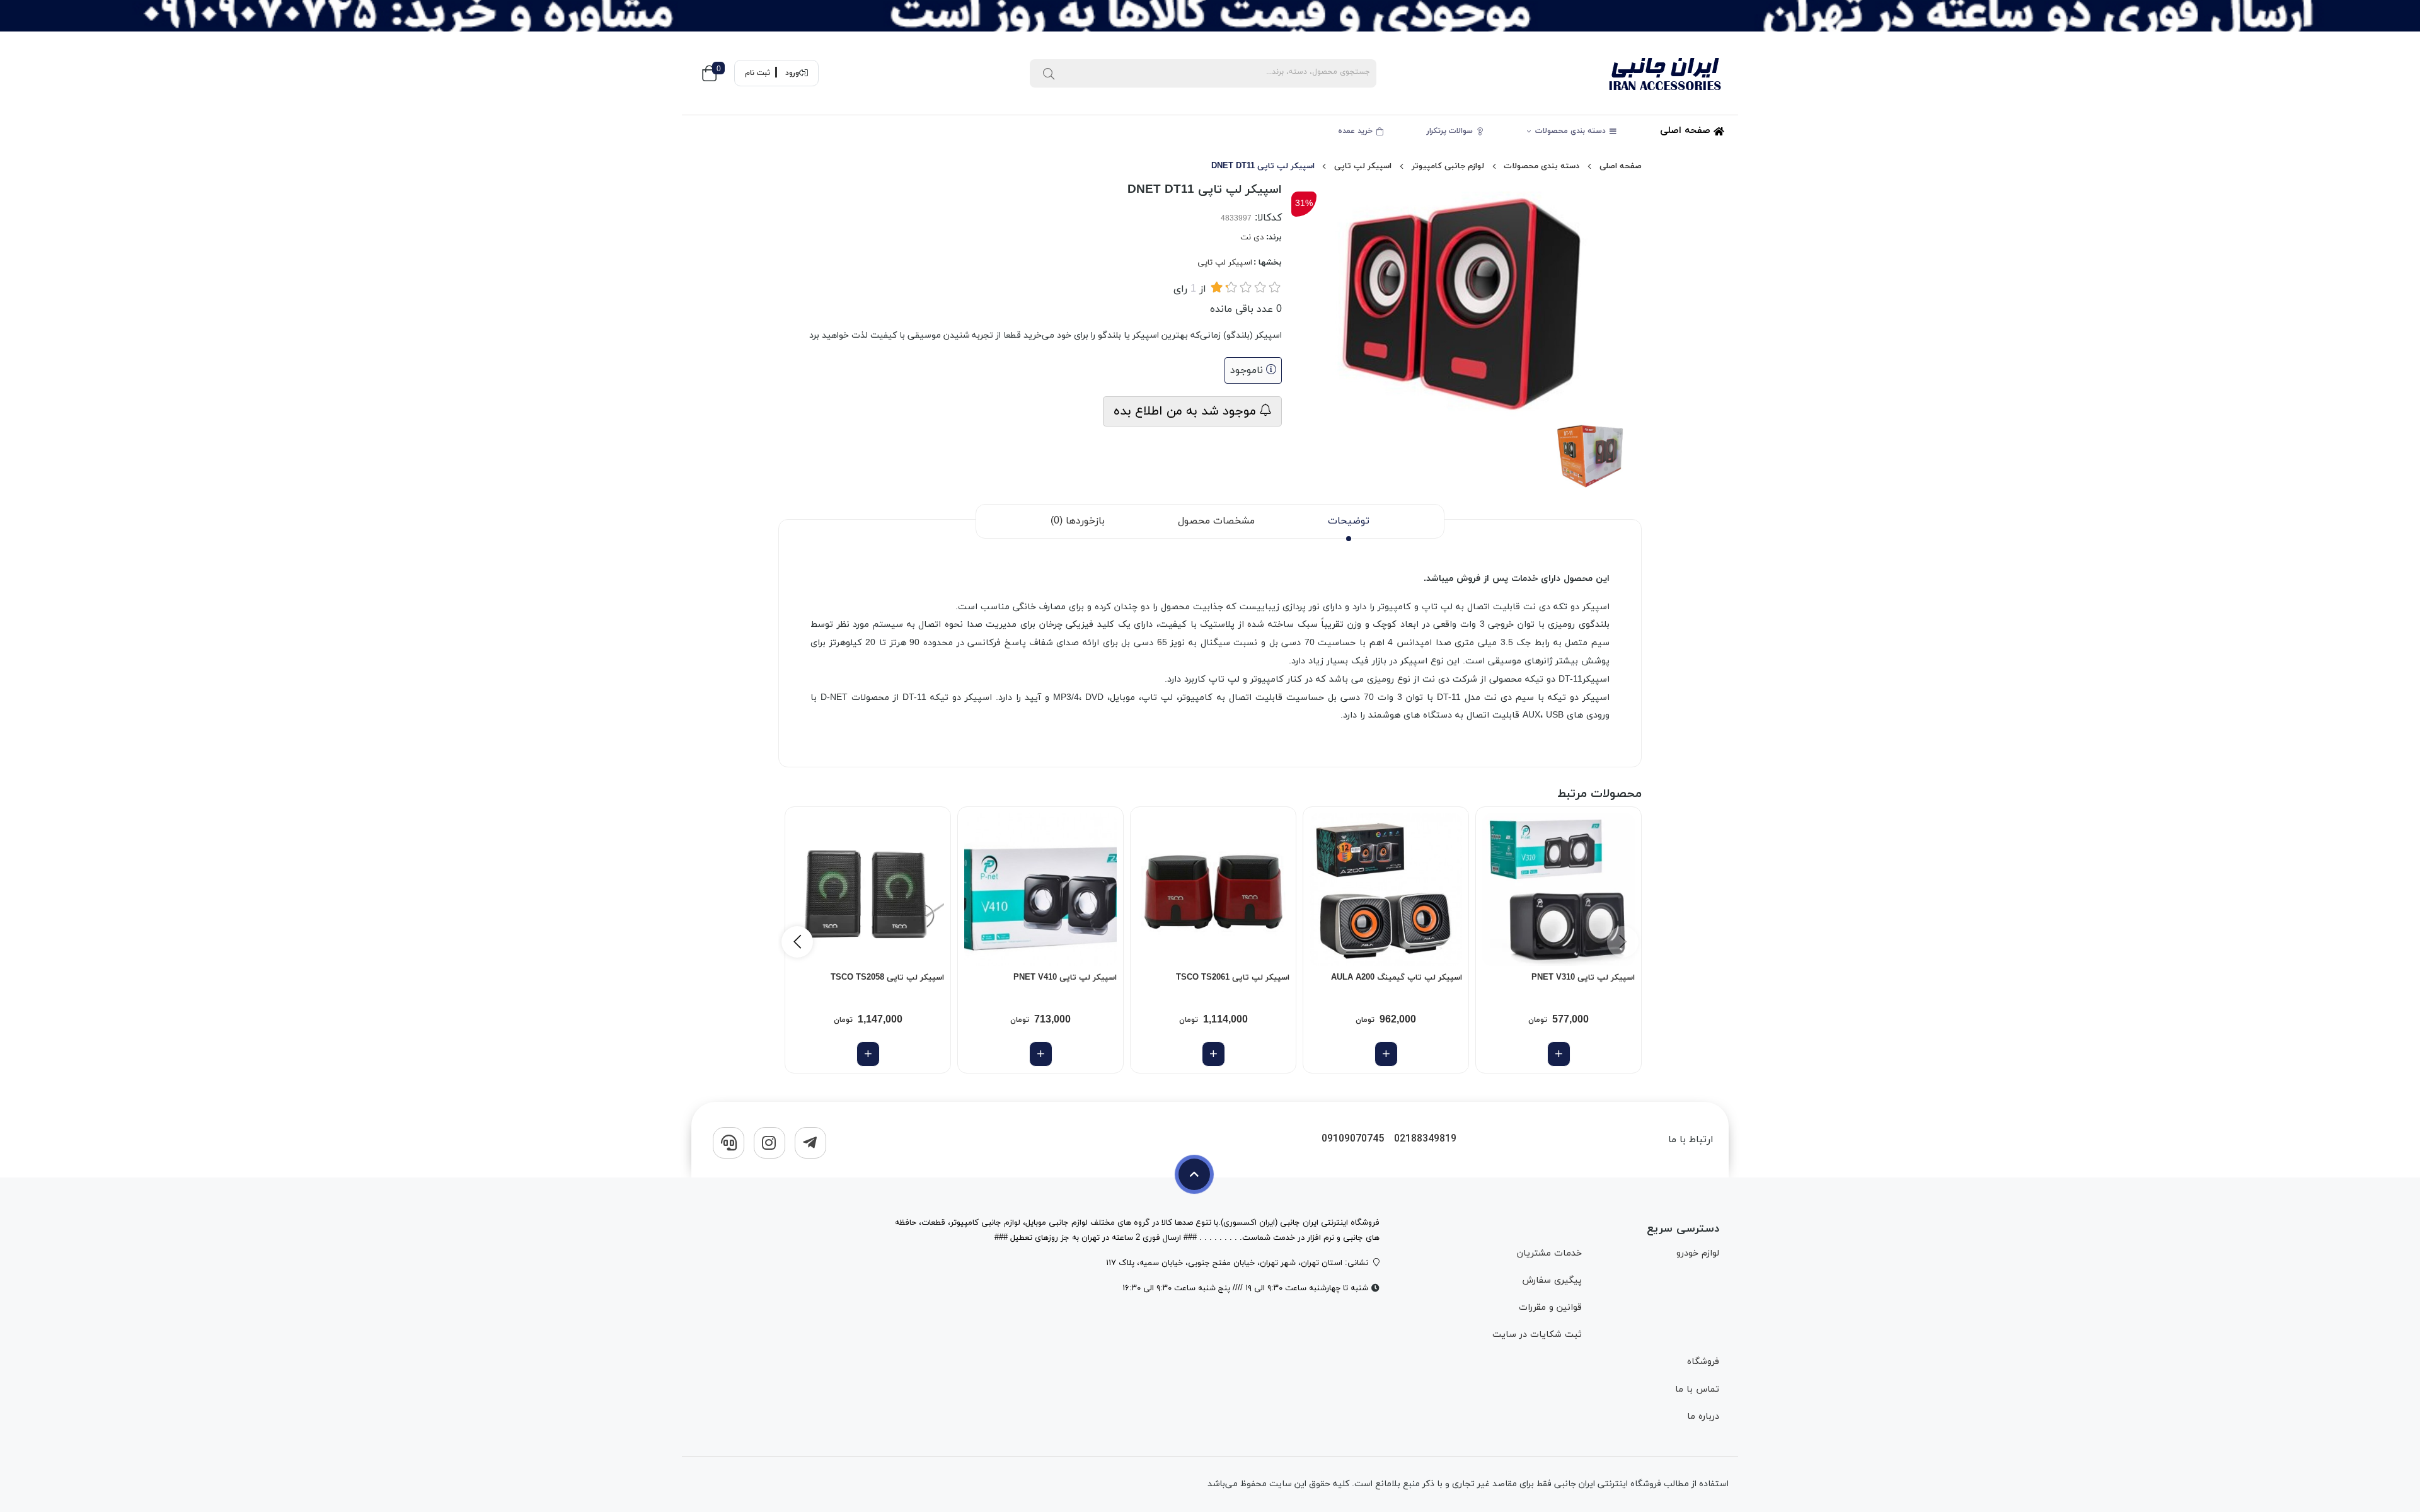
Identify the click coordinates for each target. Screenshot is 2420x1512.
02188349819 (1425, 1139)
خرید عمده (1357, 131)
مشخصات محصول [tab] (1216, 521)
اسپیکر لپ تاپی (1363, 166)
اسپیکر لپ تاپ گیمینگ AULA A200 (1397, 978)
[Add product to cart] (1559, 1054)
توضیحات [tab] (1349, 521)
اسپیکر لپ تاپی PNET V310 (1583, 978)
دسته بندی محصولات (1572, 131)
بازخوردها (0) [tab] (1078, 521)
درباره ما (1703, 1417)
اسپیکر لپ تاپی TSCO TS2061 (1233, 978)
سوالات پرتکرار (1451, 131)
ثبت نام (758, 73)
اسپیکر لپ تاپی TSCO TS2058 (887, 978)
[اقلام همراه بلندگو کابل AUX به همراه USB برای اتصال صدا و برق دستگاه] (868, 890)
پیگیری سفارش (1552, 1280)
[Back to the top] (1194, 1174)
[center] (1049, 73)
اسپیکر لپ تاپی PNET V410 (1065, 978)
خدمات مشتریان (1549, 1253)
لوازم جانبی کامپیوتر (1448, 166)
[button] (797, 942)
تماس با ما (1697, 1389)
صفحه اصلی (1687, 131)
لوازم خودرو (1698, 1253)
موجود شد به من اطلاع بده (1187, 411)
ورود (792, 73)
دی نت (1252, 238)
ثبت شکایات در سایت (1537, 1335)
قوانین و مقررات (1550, 1308)
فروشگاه (1703, 1362)
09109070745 (1353, 1139)
